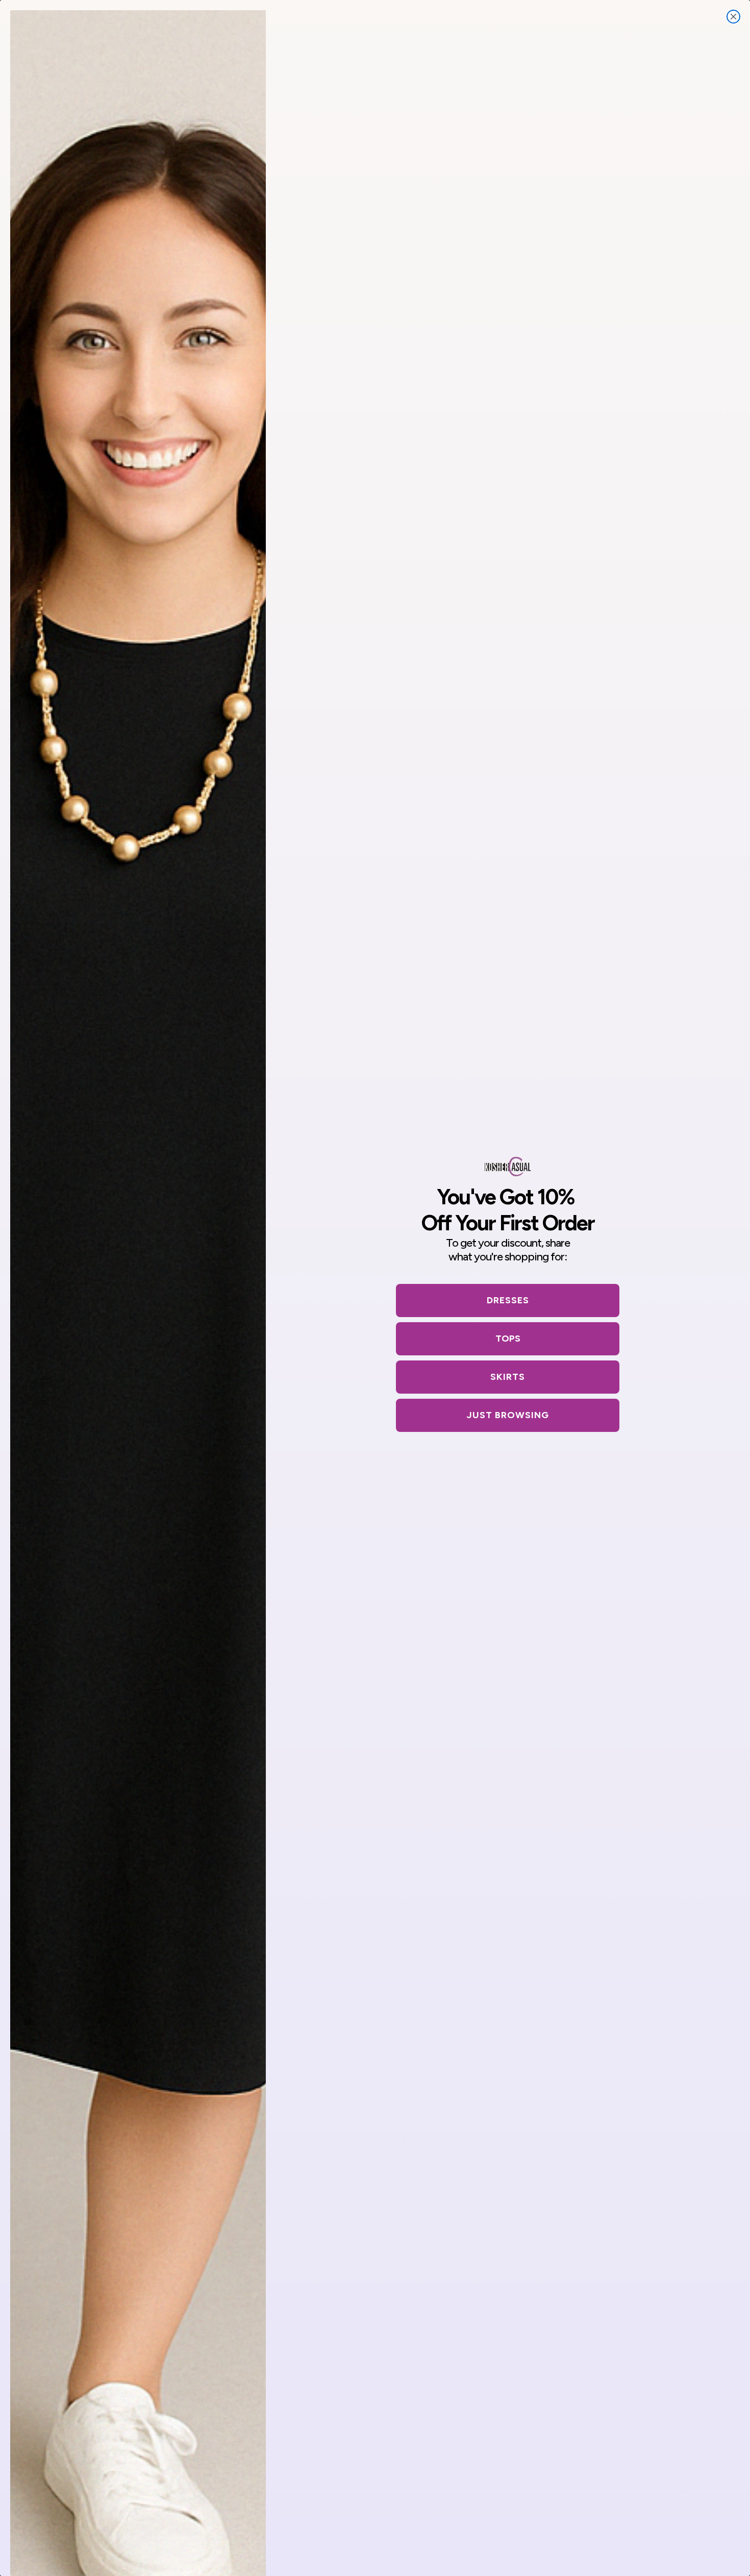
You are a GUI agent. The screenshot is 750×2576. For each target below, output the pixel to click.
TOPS (508, 1339)
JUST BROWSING (508, 1415)
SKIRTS (508, 1377)
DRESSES (508, 1300)
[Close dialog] (733, 17)
